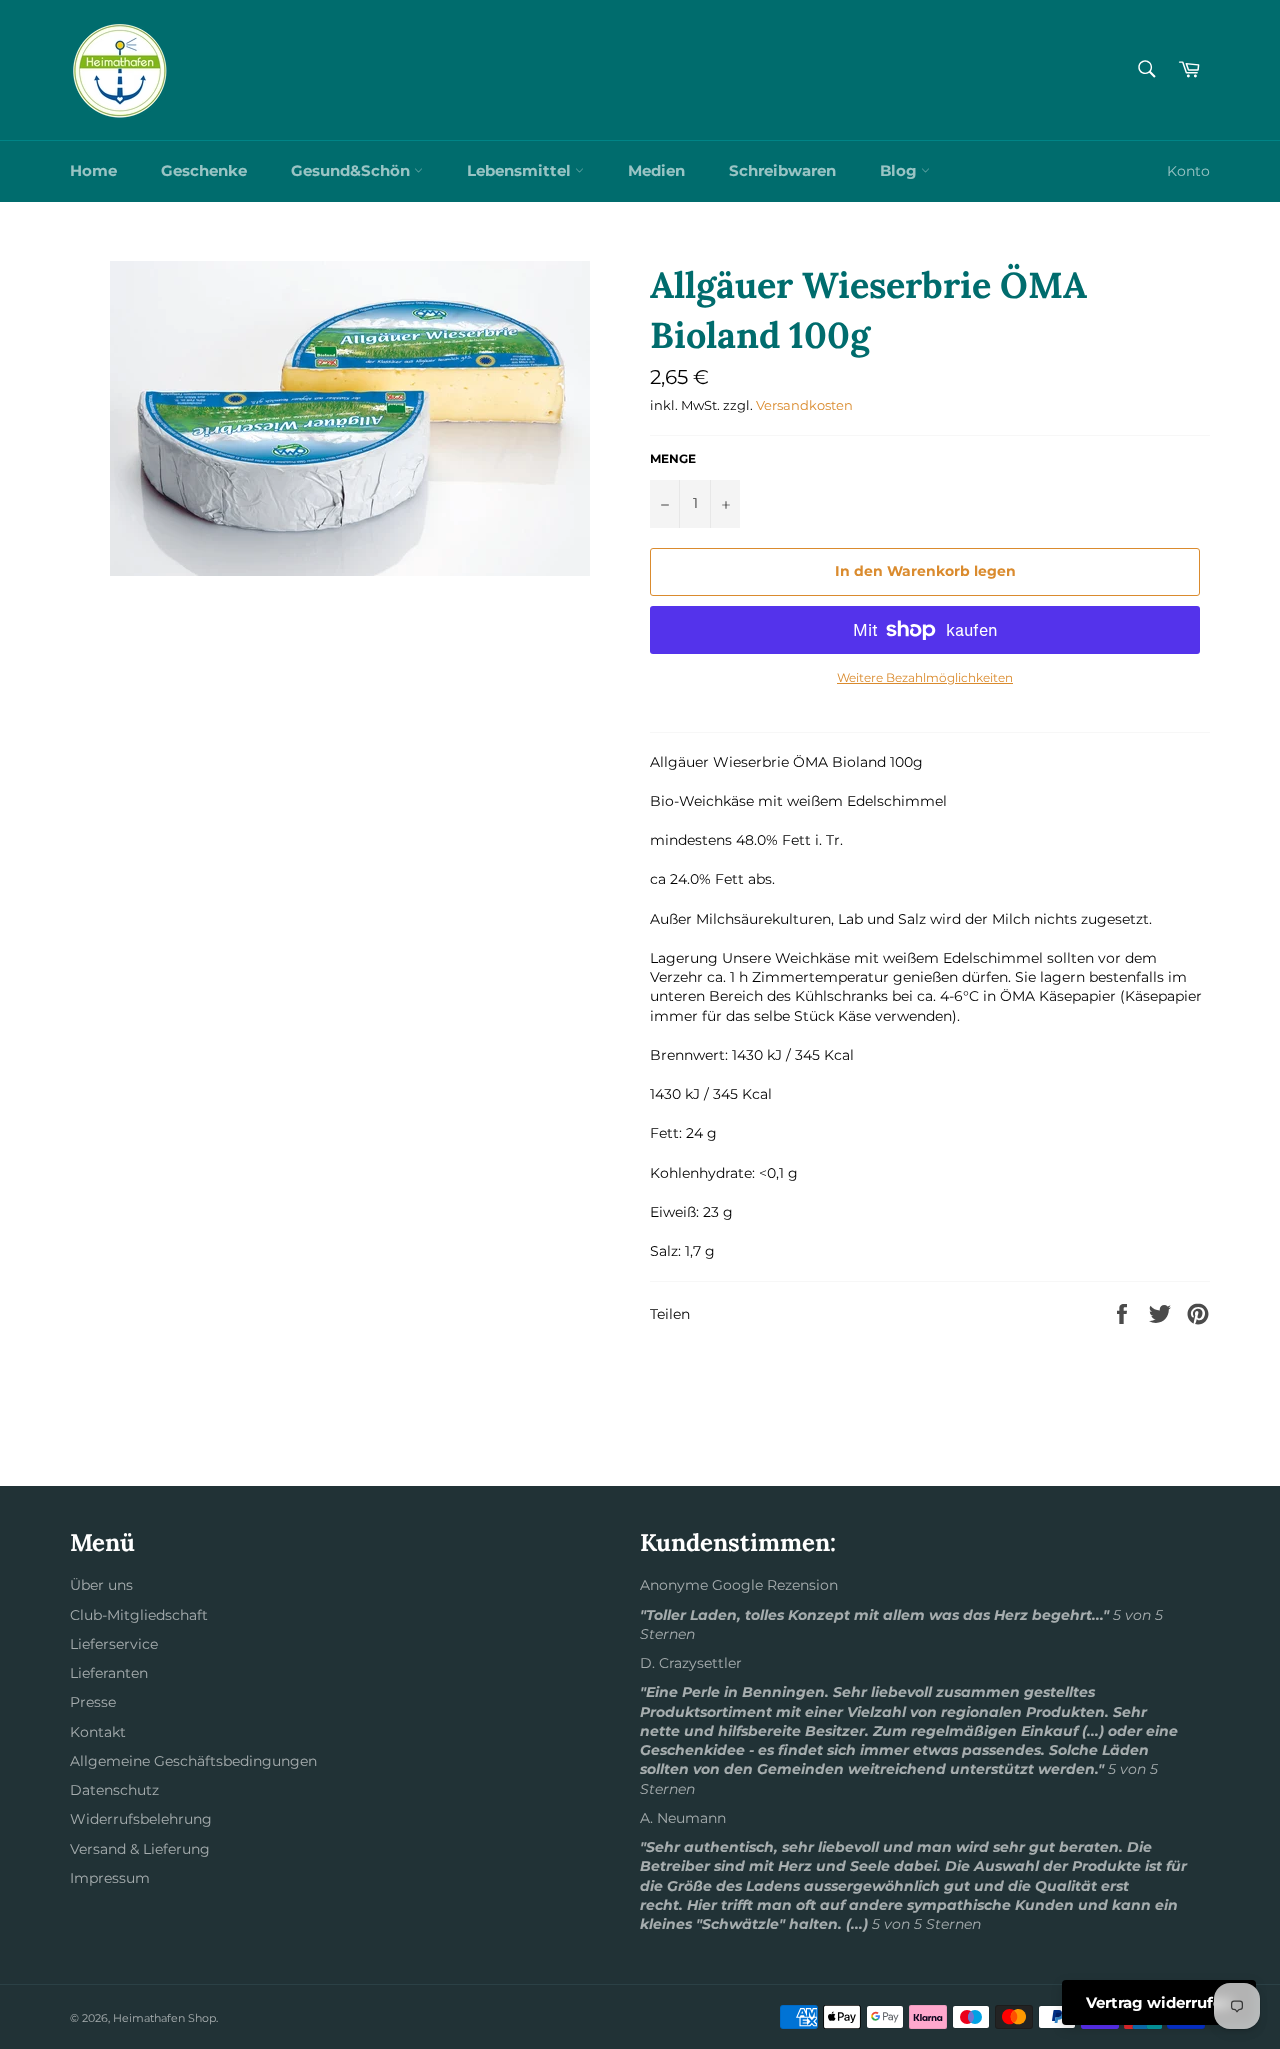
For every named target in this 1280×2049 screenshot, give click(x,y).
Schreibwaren (782, 170)
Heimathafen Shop (164, 2018)
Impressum (110, 1878)
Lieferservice (114, 1644)
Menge (673, 458)
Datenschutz (114, 1790)
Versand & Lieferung (140, 1849)
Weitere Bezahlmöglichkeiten (925, 677)
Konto (1188, 171)
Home (93, 170)
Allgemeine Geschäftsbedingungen (193, 1761)
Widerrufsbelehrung (141, 1819)
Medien (656, 170)
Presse (93, 1702)
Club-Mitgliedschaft (139, 1615)
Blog (900, 170)
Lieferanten (109, 1673)
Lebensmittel (521, 170)
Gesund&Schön (352, 170)
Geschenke (204, 170)
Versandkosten (804, 405)
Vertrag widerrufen (1159, 2002)
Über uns (101, 1585)
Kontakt (98, 1732)
